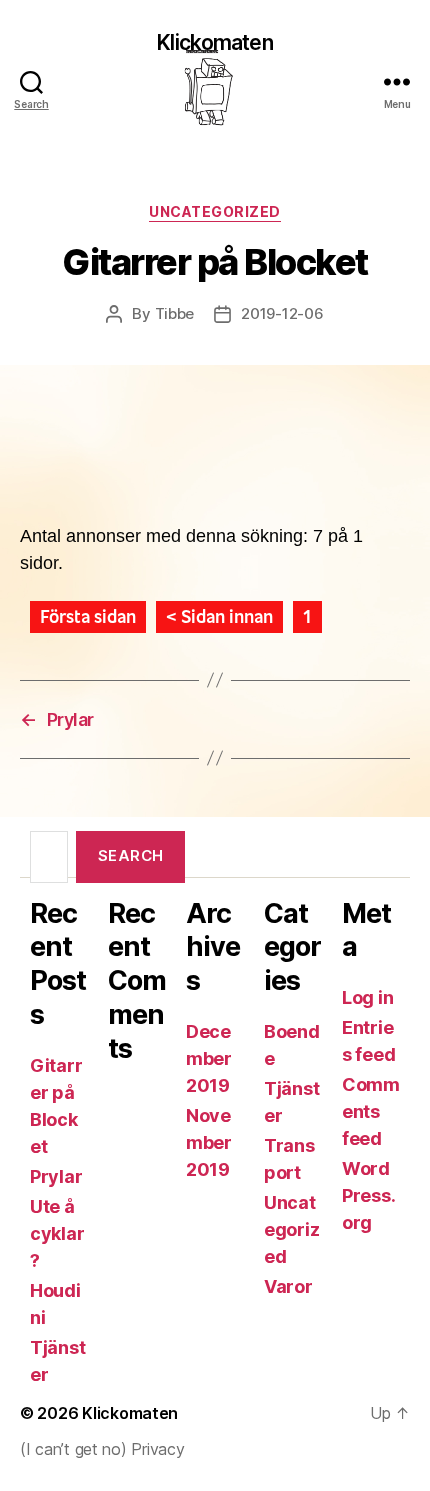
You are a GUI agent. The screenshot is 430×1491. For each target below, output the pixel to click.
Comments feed (371, 1111)
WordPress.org (368, 1195)
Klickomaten (214, 43)
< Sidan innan (219, 617)
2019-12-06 (282, 313)
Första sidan (88, 617)
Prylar (56, 1176)
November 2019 (209, 1142)
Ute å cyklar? (57, 1233)
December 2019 (209, 1058)
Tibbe (175, 313)
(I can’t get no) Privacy (102, 1449)
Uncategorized (215, 211)
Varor (288, 1286)
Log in (367, 997)
